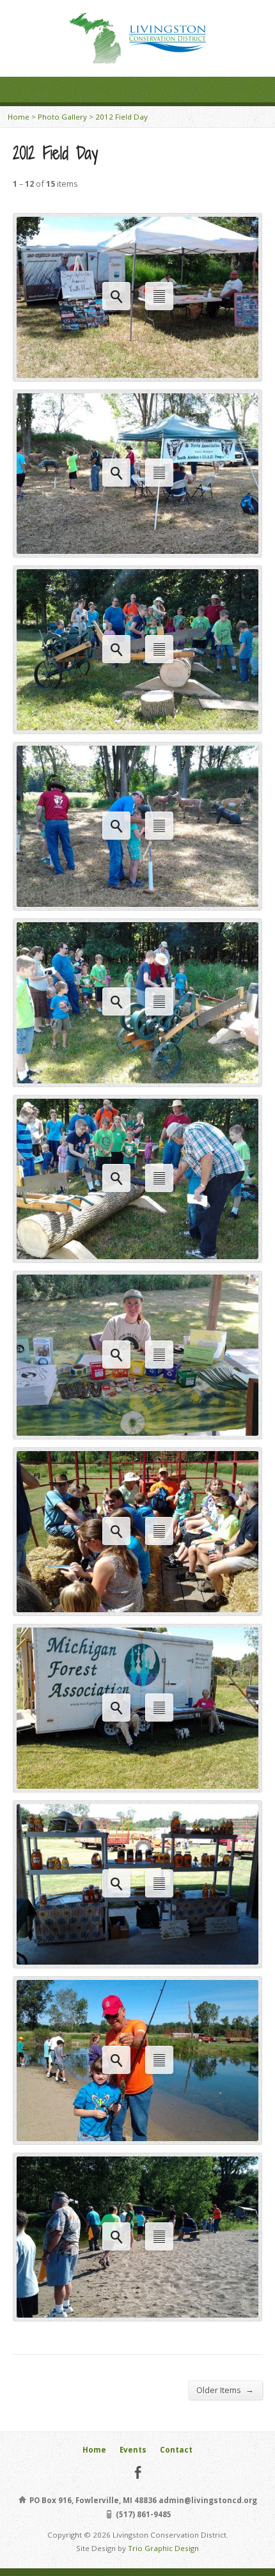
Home (19, 117)
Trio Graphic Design (163, 2548)
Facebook (138, 2472)
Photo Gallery (62, 117)
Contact (176, 2450)
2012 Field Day (122, 117)
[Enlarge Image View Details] (137, 371)
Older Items (225, 2390)
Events (133, 2450)
